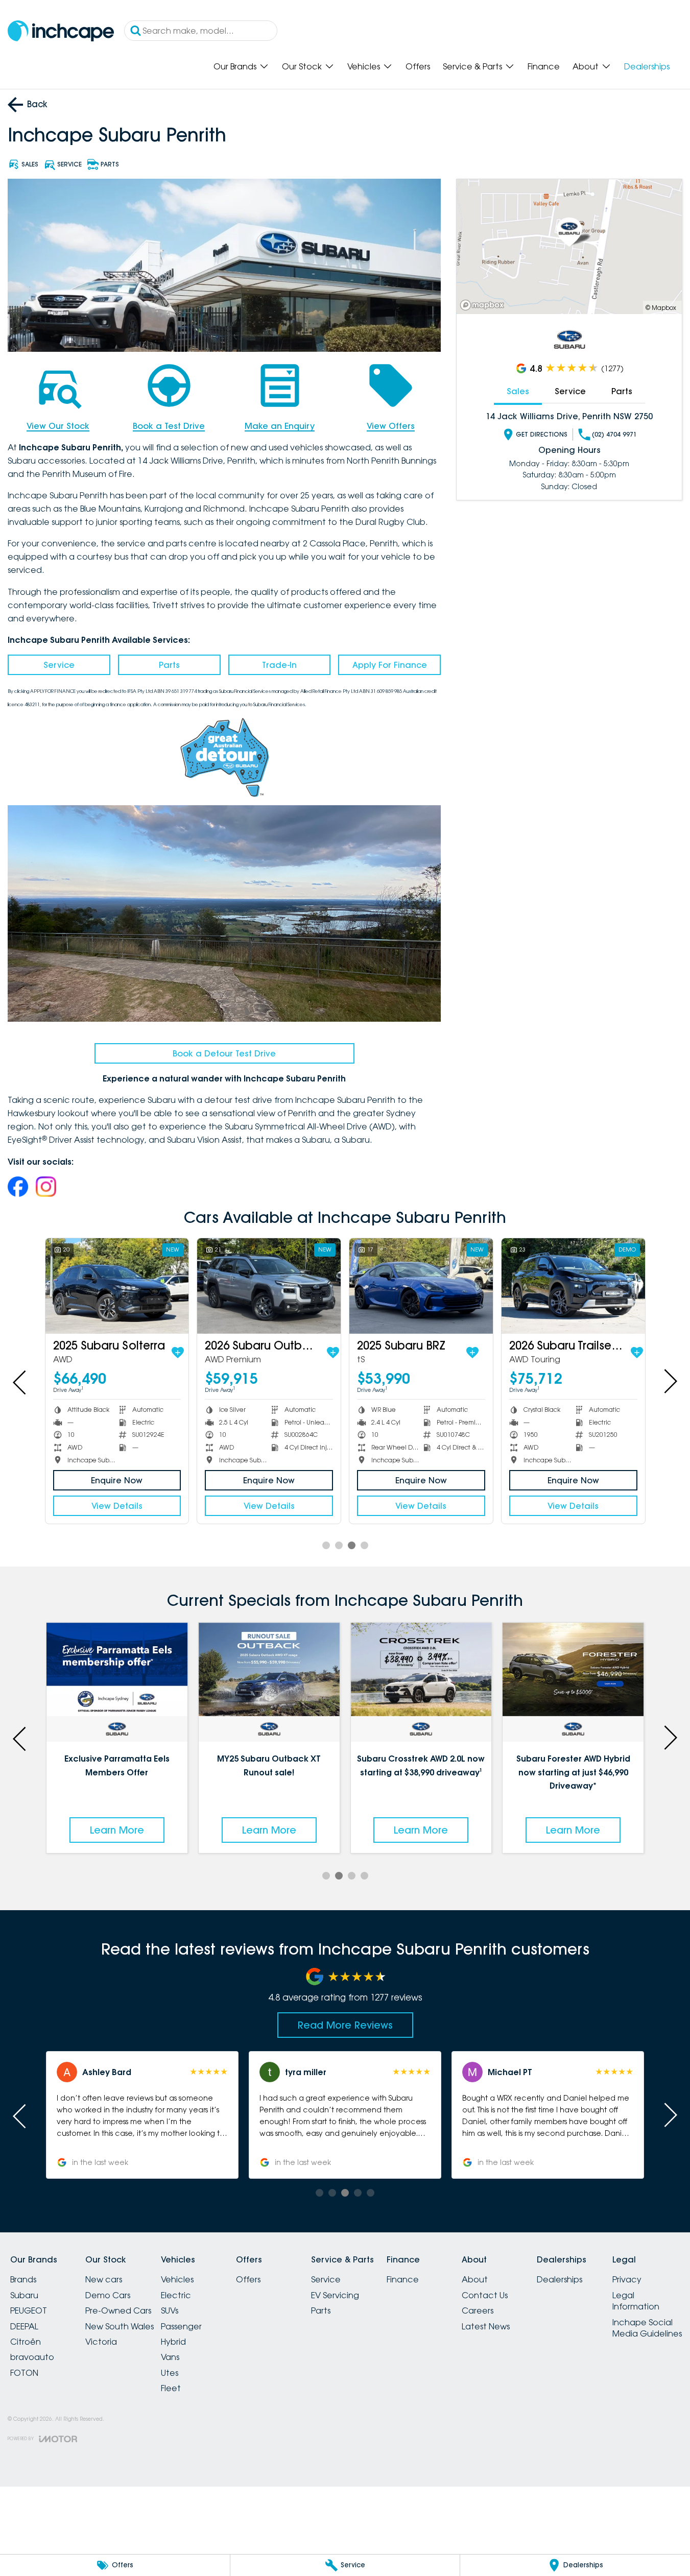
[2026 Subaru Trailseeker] (573, 1286)
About (586, 66)
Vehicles (364, 66)
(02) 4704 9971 (614, 434)
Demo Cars (108, 2295)
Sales (518, 391)
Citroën (26, 2342)
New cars (104, 2279)
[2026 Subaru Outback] (269, 1286)
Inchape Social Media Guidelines (647, 2328)
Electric (176, 2295)
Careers (478, 2310)
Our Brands (235, 66)
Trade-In (279, 665)
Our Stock (302, 66)
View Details (117, 1506)
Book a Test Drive (169, 426)
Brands (23, 2279)
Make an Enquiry (280, 426)
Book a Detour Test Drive (224, 1053)
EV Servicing (335, 2295)
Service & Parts (472, 66)
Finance (544, 66)
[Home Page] (61, 31)
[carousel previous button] (20, 1381)
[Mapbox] (484, 305)
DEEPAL (24, 2326)
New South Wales (120, 2326)
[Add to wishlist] (178, 1353)
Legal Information (636, 2301)
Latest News (486, 2326)
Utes (170, 2373)
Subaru (24, 2295)
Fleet (171, 2388)
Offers (418, 66)
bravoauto (32, 2357)
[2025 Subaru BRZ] (421, 1286)
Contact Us (485, 2295)
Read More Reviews (345, 2025)
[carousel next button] (670, 1381)
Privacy (627, 2279)
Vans (170, 2357)
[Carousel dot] (326, 1545)
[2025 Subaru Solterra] (117, 1286)
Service (59, 665)
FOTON (24, 2373)
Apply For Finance (390, 665)
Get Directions (542, 434)
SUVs (170, 2310)
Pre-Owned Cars (118, 2310)
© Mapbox (661, 308)
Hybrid (173, 2342)
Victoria (101, 2342)
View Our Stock (58, 426)
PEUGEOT (29, 2310)
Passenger (181, 2326)
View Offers (391, 426)
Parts (169, 665)
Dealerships (647, 66)
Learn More (117, 1830)
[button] (548, 2115)
